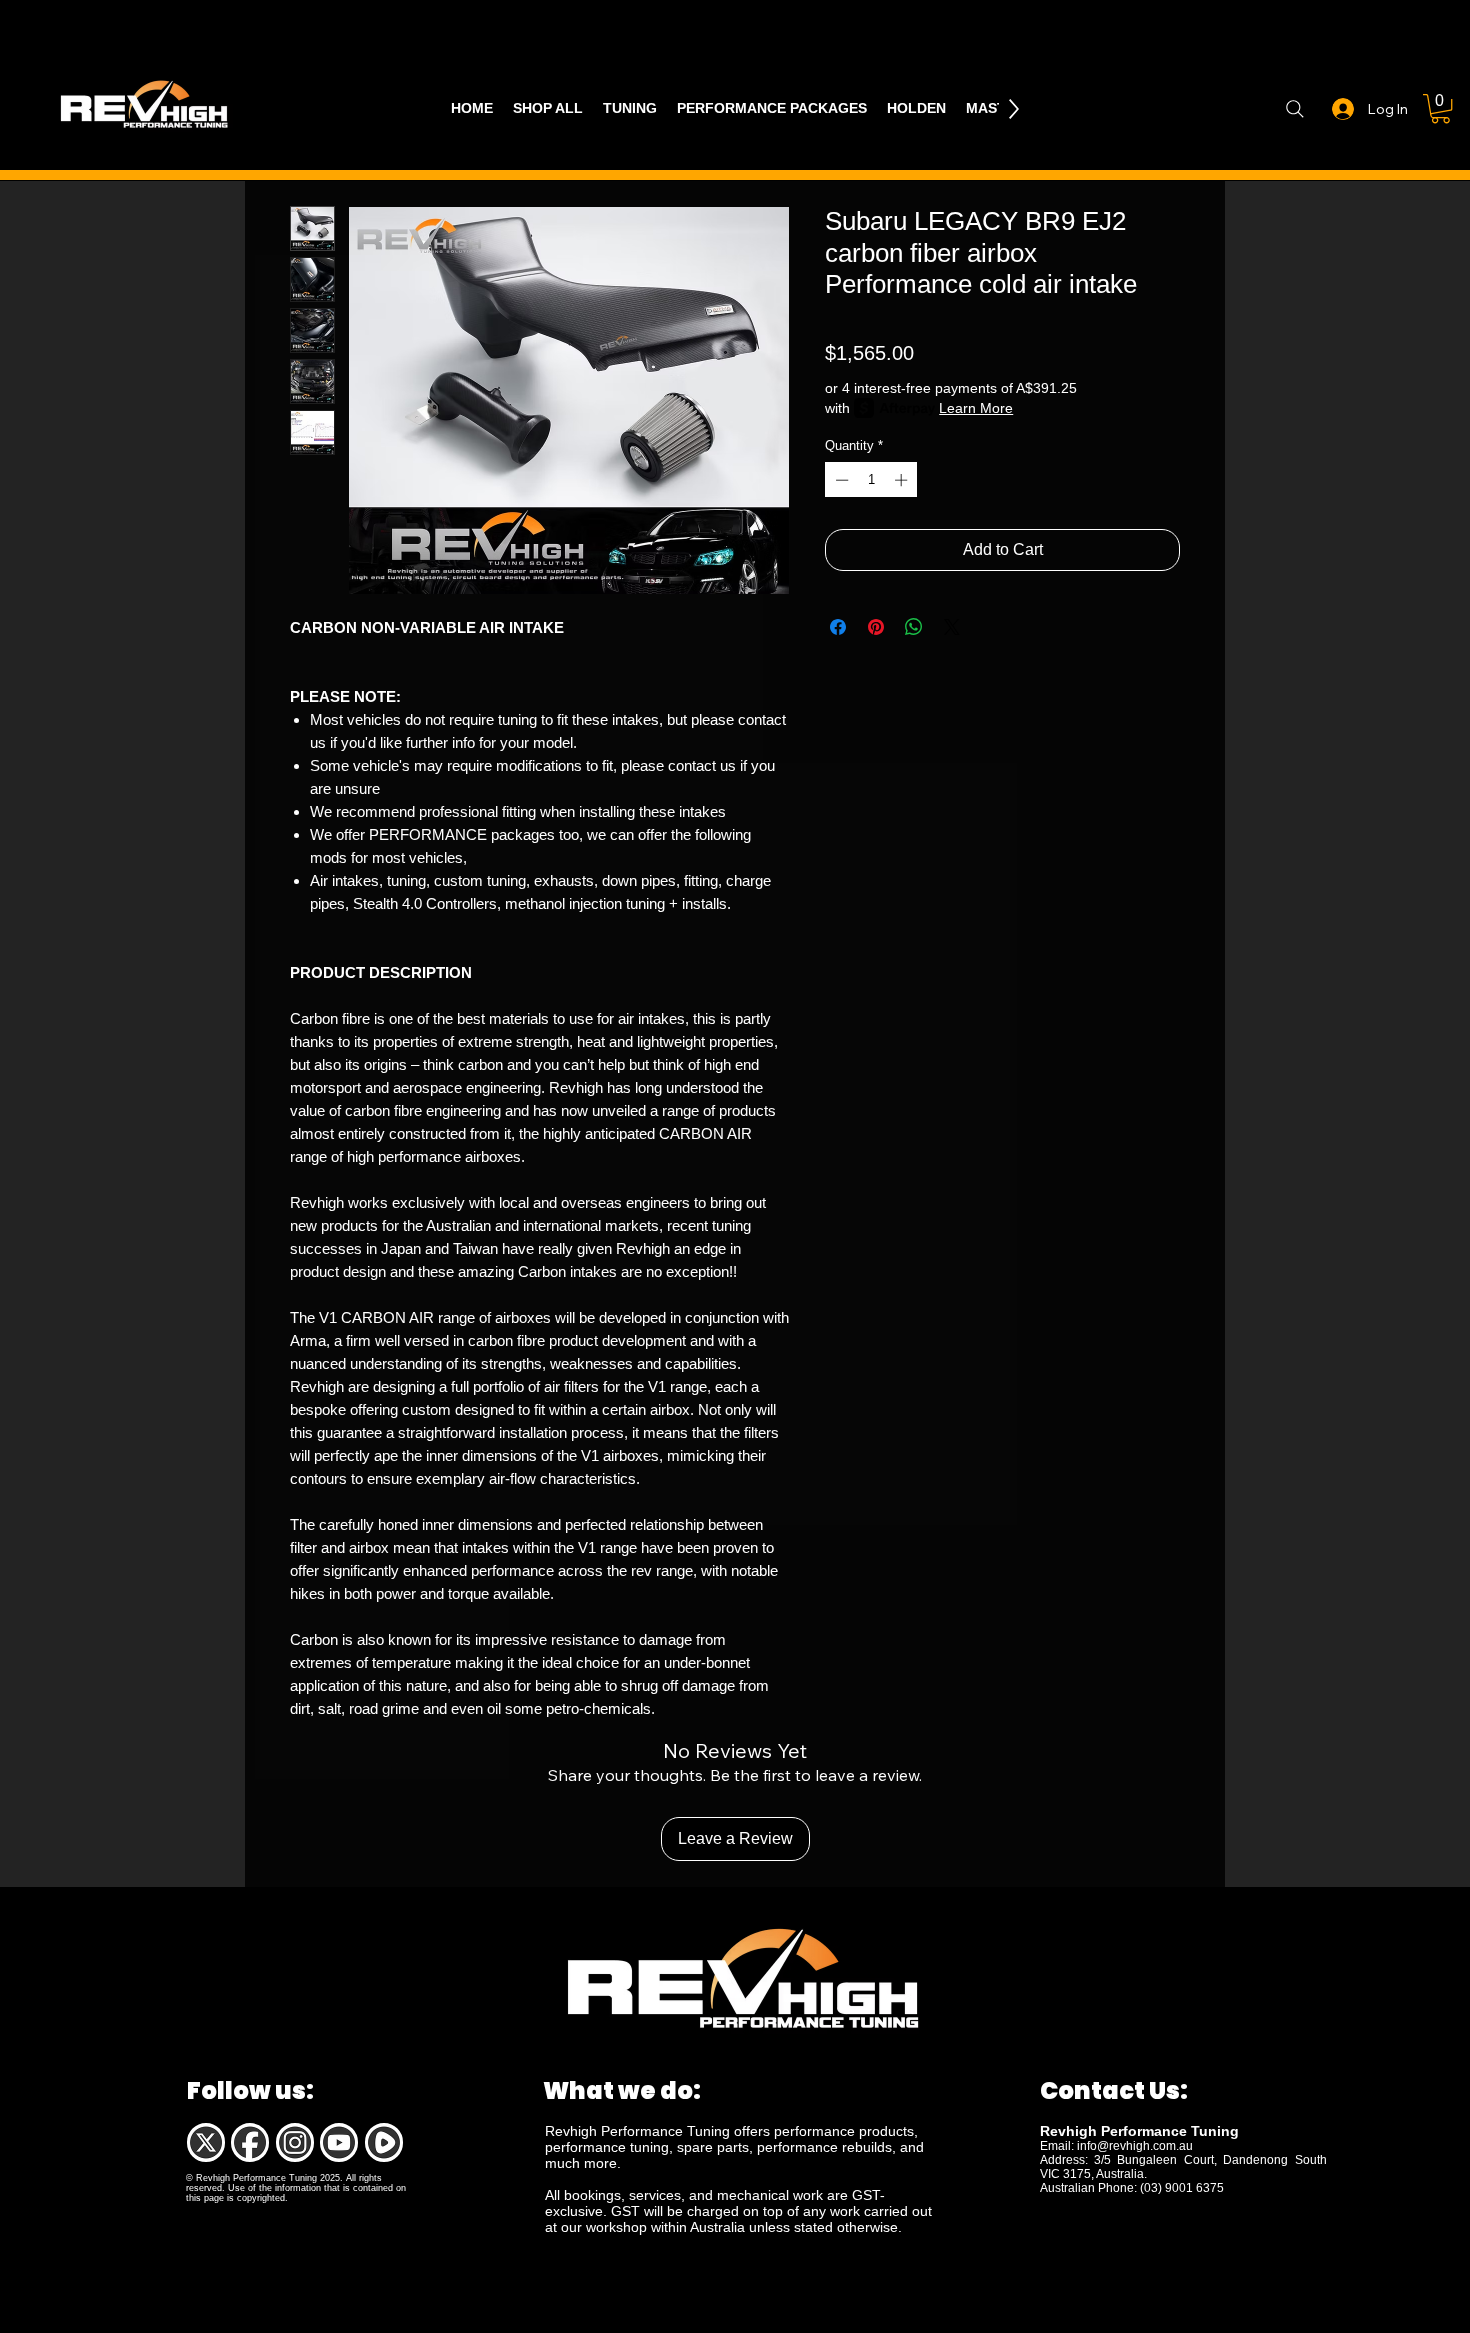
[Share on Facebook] (838, 627)
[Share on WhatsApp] (914, 627)
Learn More (976, 408)
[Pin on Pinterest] (876, 627)
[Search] (1294, 109)
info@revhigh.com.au (1135, 2146)
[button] (1440, 108)
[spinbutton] (871, 480)
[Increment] (903, 480)
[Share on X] (952, 627)
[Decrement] (840, 480)
